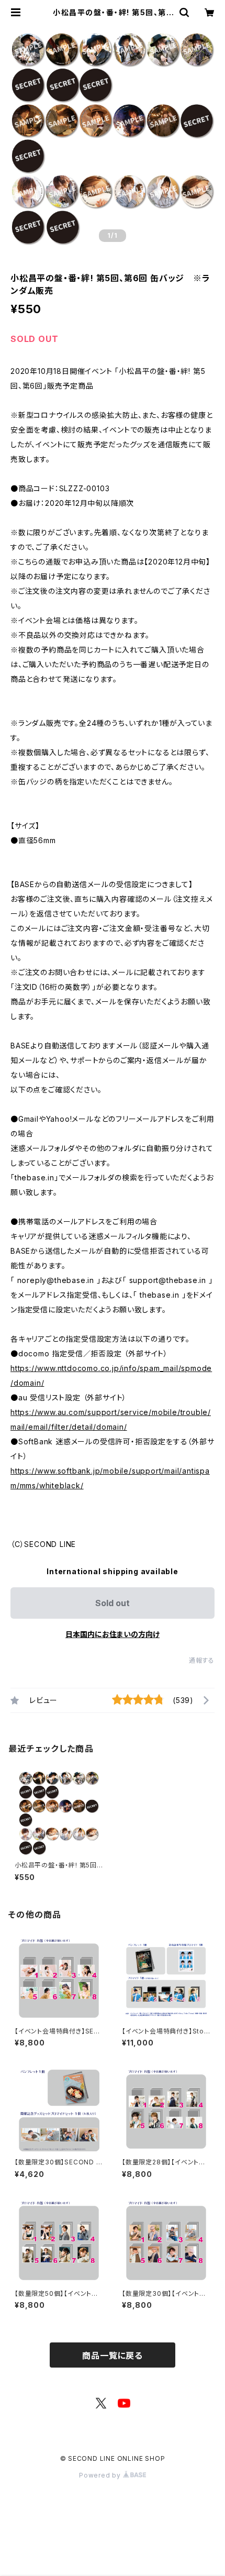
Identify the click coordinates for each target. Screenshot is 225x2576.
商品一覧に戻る (113, 2356)
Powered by (101, 2475)
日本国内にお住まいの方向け (113, 1634)
